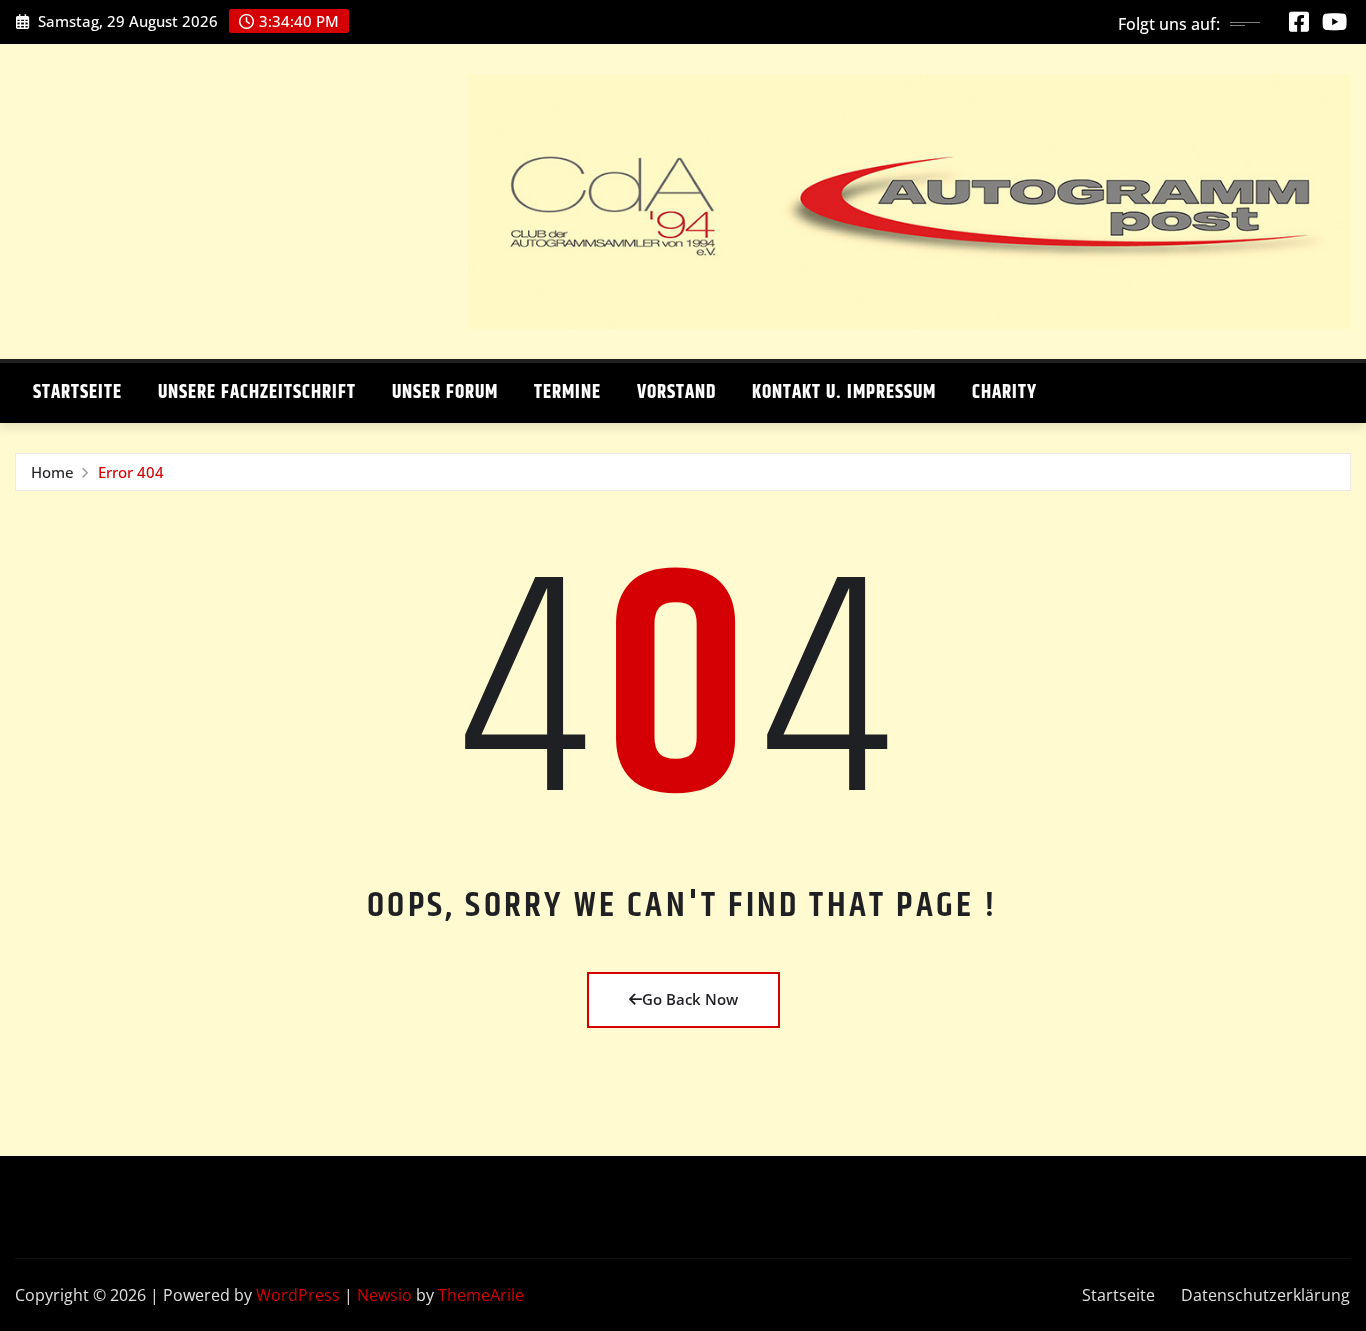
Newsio (384, 1295)
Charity (1004, 392)
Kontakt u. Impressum (844, 392)
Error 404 (131, 472)
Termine (567, 392)
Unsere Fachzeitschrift (257, 392)
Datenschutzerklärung (1265, 1295)
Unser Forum (445, 392)
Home (52, 472)
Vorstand (676, 392)
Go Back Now (690, 999)
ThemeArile (481, 1295)
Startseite (77, 392)
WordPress (298, 1295)
